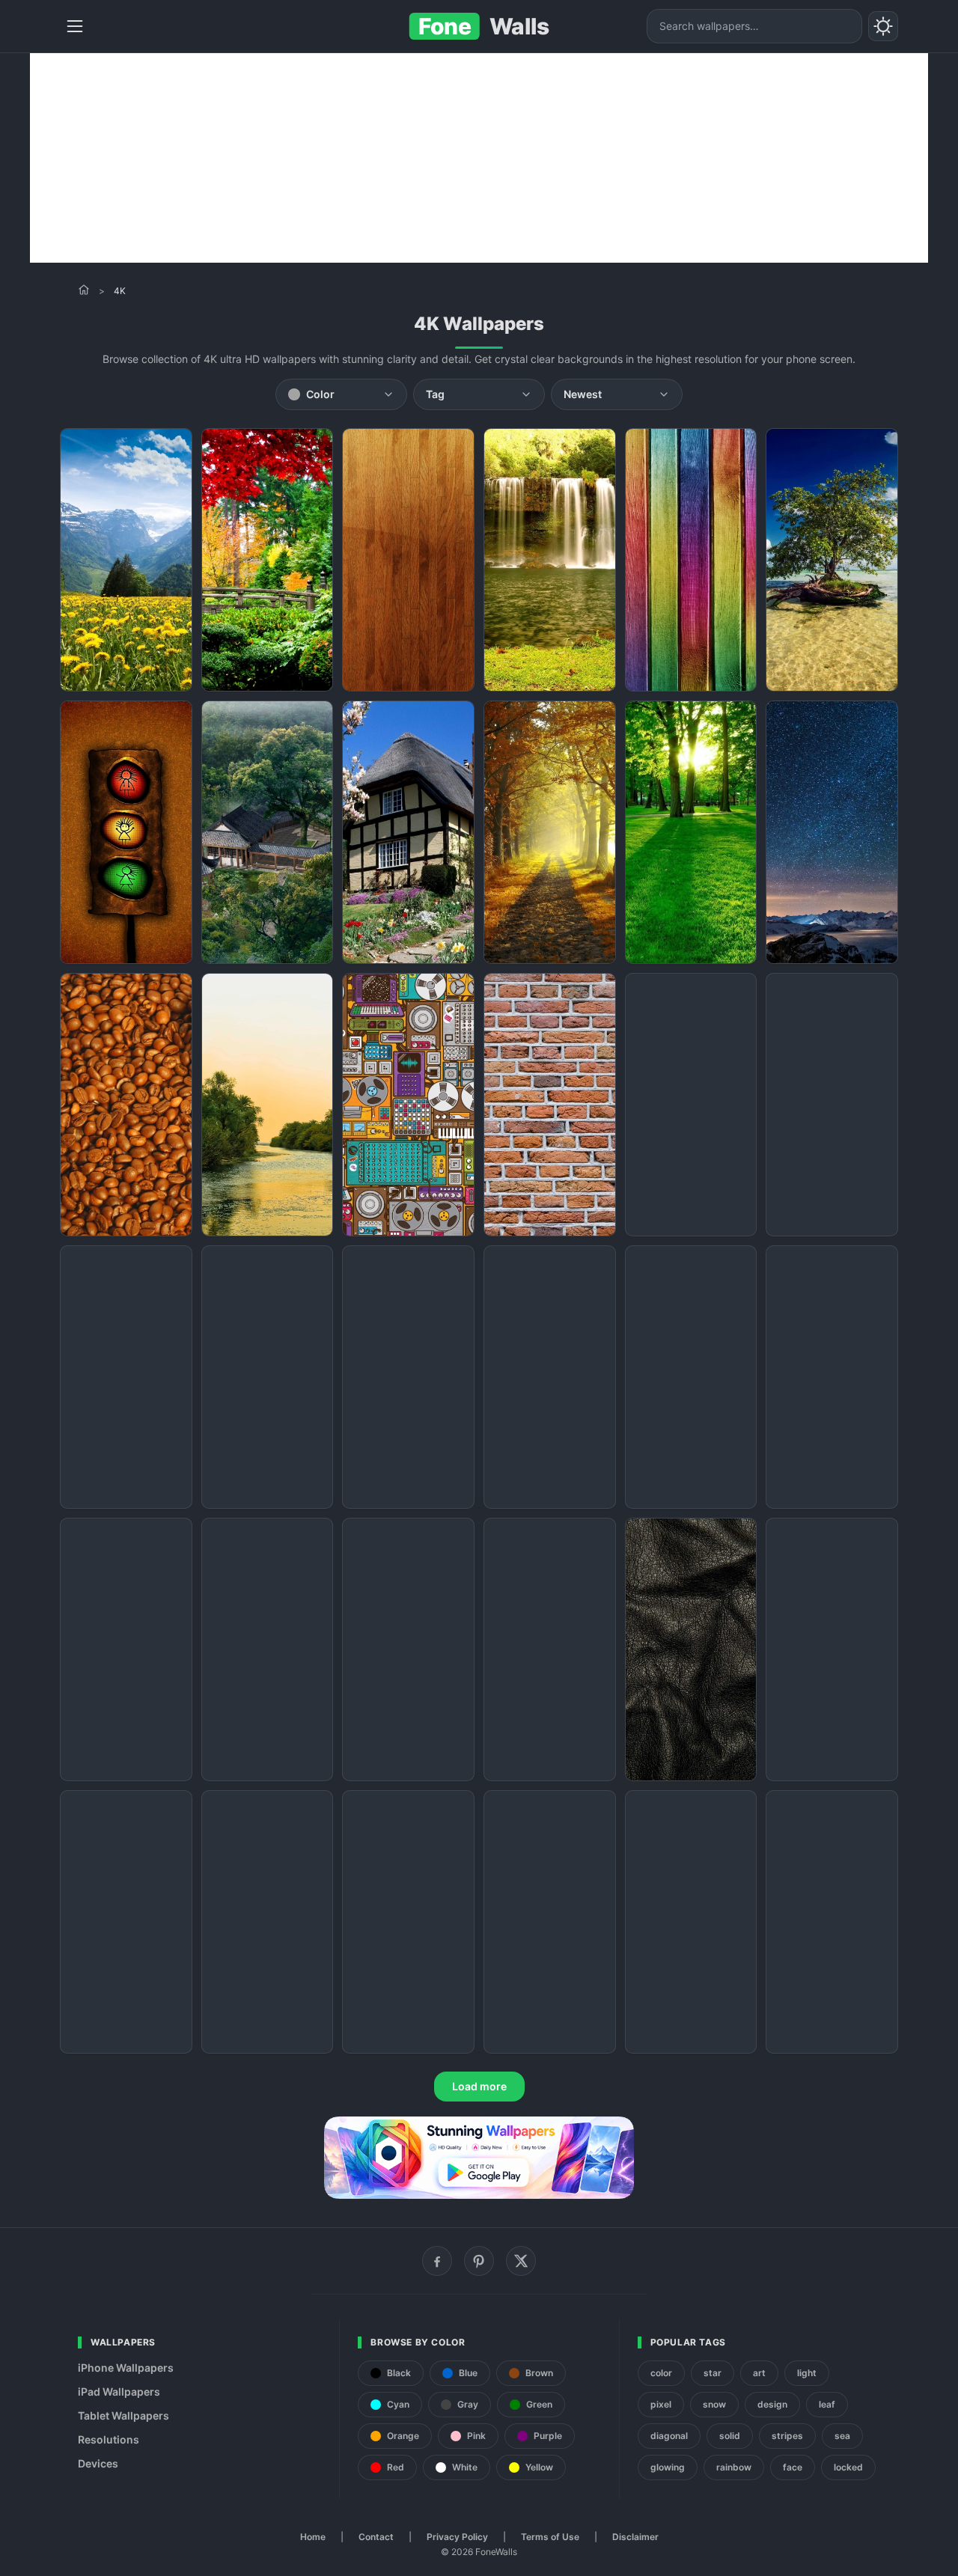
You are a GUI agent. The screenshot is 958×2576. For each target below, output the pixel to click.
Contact (376, 2537)
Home (313, 2537)
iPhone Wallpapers (126, 2368)
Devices (98, 2463)
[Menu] (75, 26)
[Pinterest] (479, 2261)
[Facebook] (437, 2261)
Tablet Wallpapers (123, 2415)
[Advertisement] (479, 158)
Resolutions (109, 2439)
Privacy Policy (457, 2537)
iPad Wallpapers (119, 2392)
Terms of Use (550, 2537)
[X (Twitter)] (521, 2261)
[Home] (84, 290)
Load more (479, 2086)
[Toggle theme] (883, 26)
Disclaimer (635, 2537)
